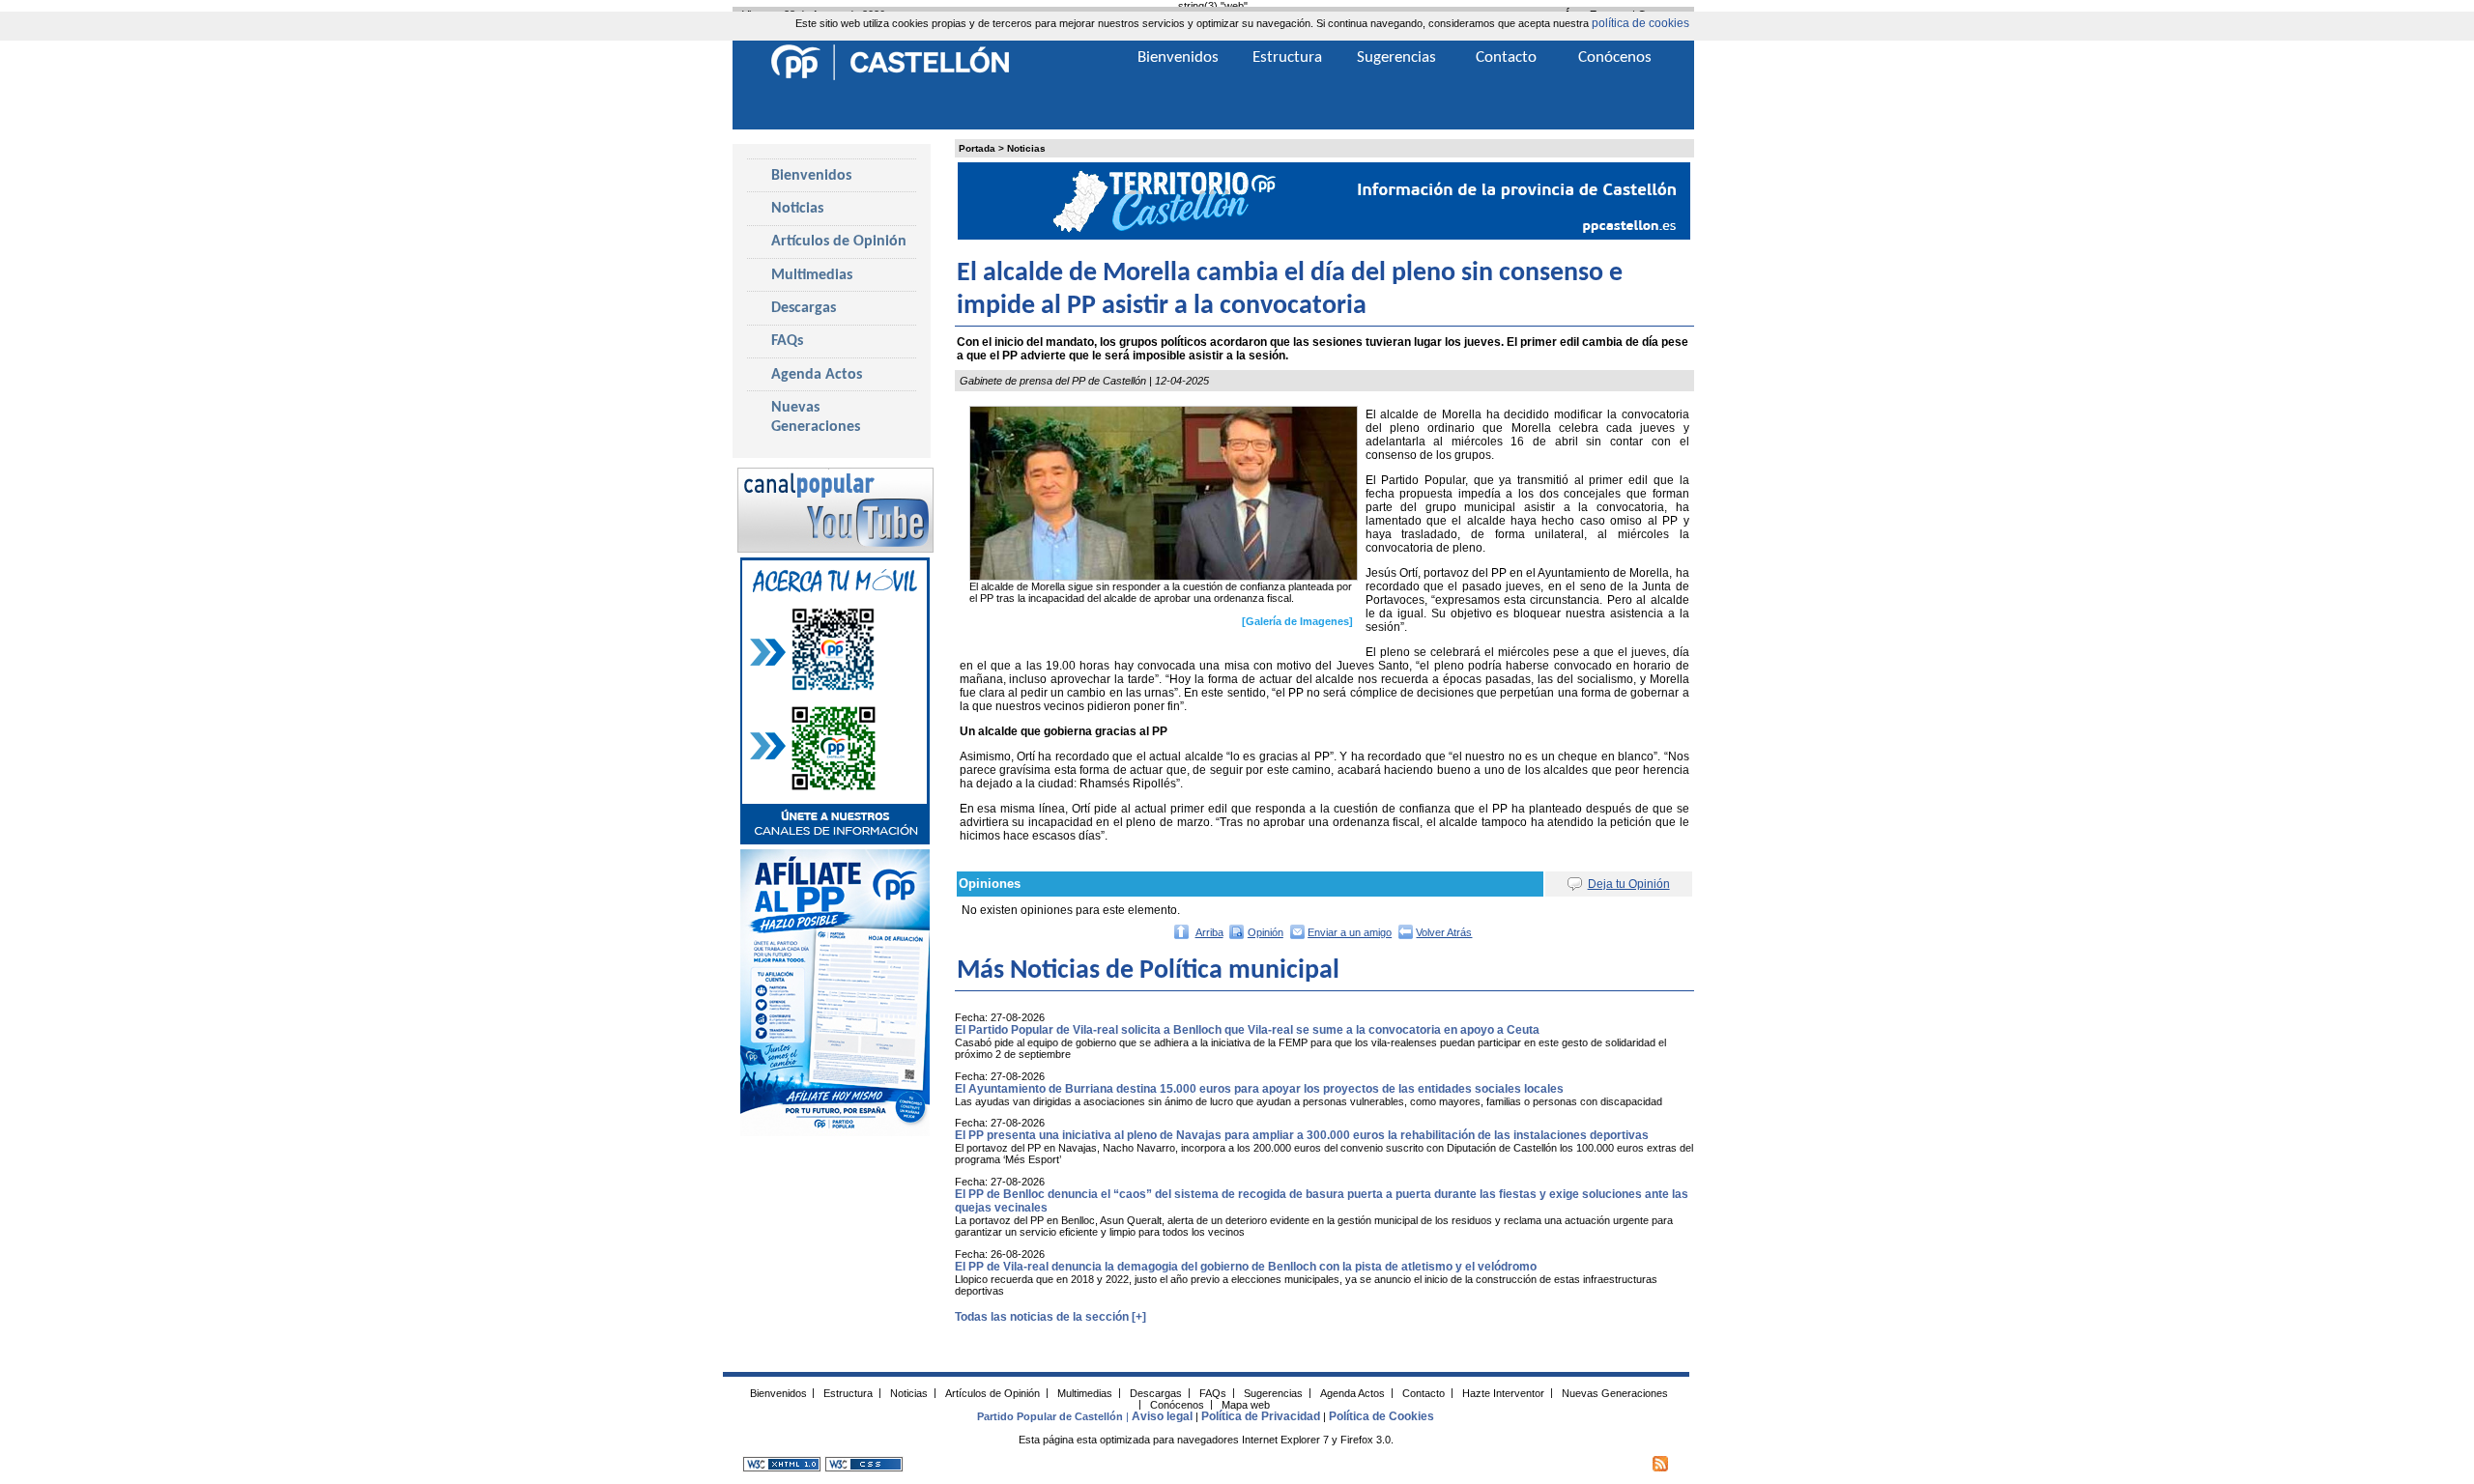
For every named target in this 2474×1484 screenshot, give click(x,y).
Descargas (804, 308)
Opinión (1266, 932)
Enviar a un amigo (1350, 932)
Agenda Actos (817, 375)
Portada (977, 148)
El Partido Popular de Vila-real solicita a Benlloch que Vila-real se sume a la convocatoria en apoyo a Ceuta (1247, 1030)
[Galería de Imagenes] (1297, 621)
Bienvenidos (811, 176)
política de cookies (1640, 23)
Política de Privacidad (1261, 1416)
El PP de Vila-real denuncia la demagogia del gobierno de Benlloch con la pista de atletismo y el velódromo (1246, 1267)
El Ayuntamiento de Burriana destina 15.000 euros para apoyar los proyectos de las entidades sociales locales (1259, 1089)
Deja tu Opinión (1629, 884)
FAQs (787, 341)
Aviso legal (1162, 1416)
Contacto (1506, 57)
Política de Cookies (1381, 1416)
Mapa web (1246, 1404)
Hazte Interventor (1503, 1392)
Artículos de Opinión (839, 242)
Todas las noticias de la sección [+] (1050, 1317)
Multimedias (812, 275)
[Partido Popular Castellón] (890, 77)
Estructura (1287, 57)
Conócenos (1615, 57)
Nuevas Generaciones (816, 417)
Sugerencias (1396, 57)
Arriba (1209, 932)
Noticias (1026, 148)
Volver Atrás (1444, 932)
